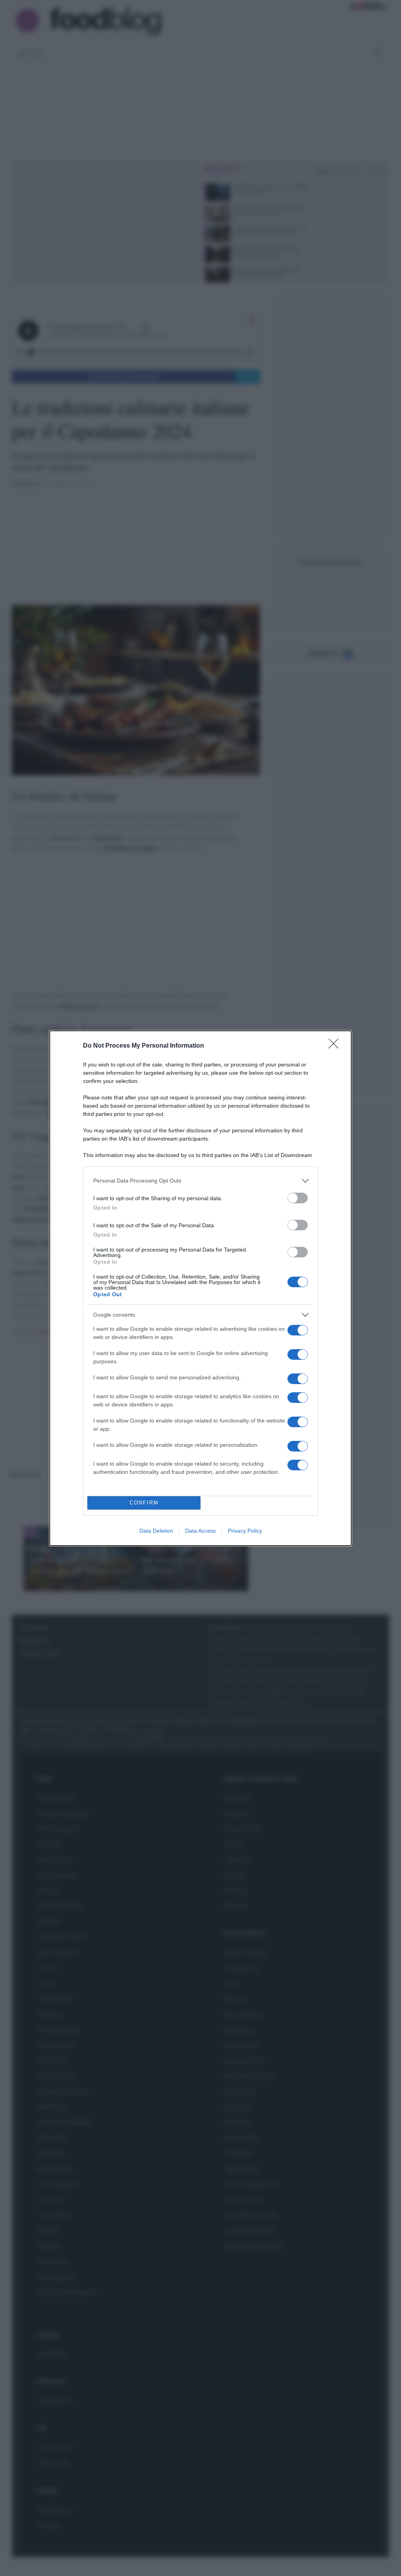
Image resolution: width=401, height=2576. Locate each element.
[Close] (336, 1046)
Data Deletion (156, 1531)
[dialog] (200, 1288)
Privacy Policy (245, 1531)
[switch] (298, 1198)
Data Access (200, 1531)
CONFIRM (144, 1503)
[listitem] (200, 1181)
